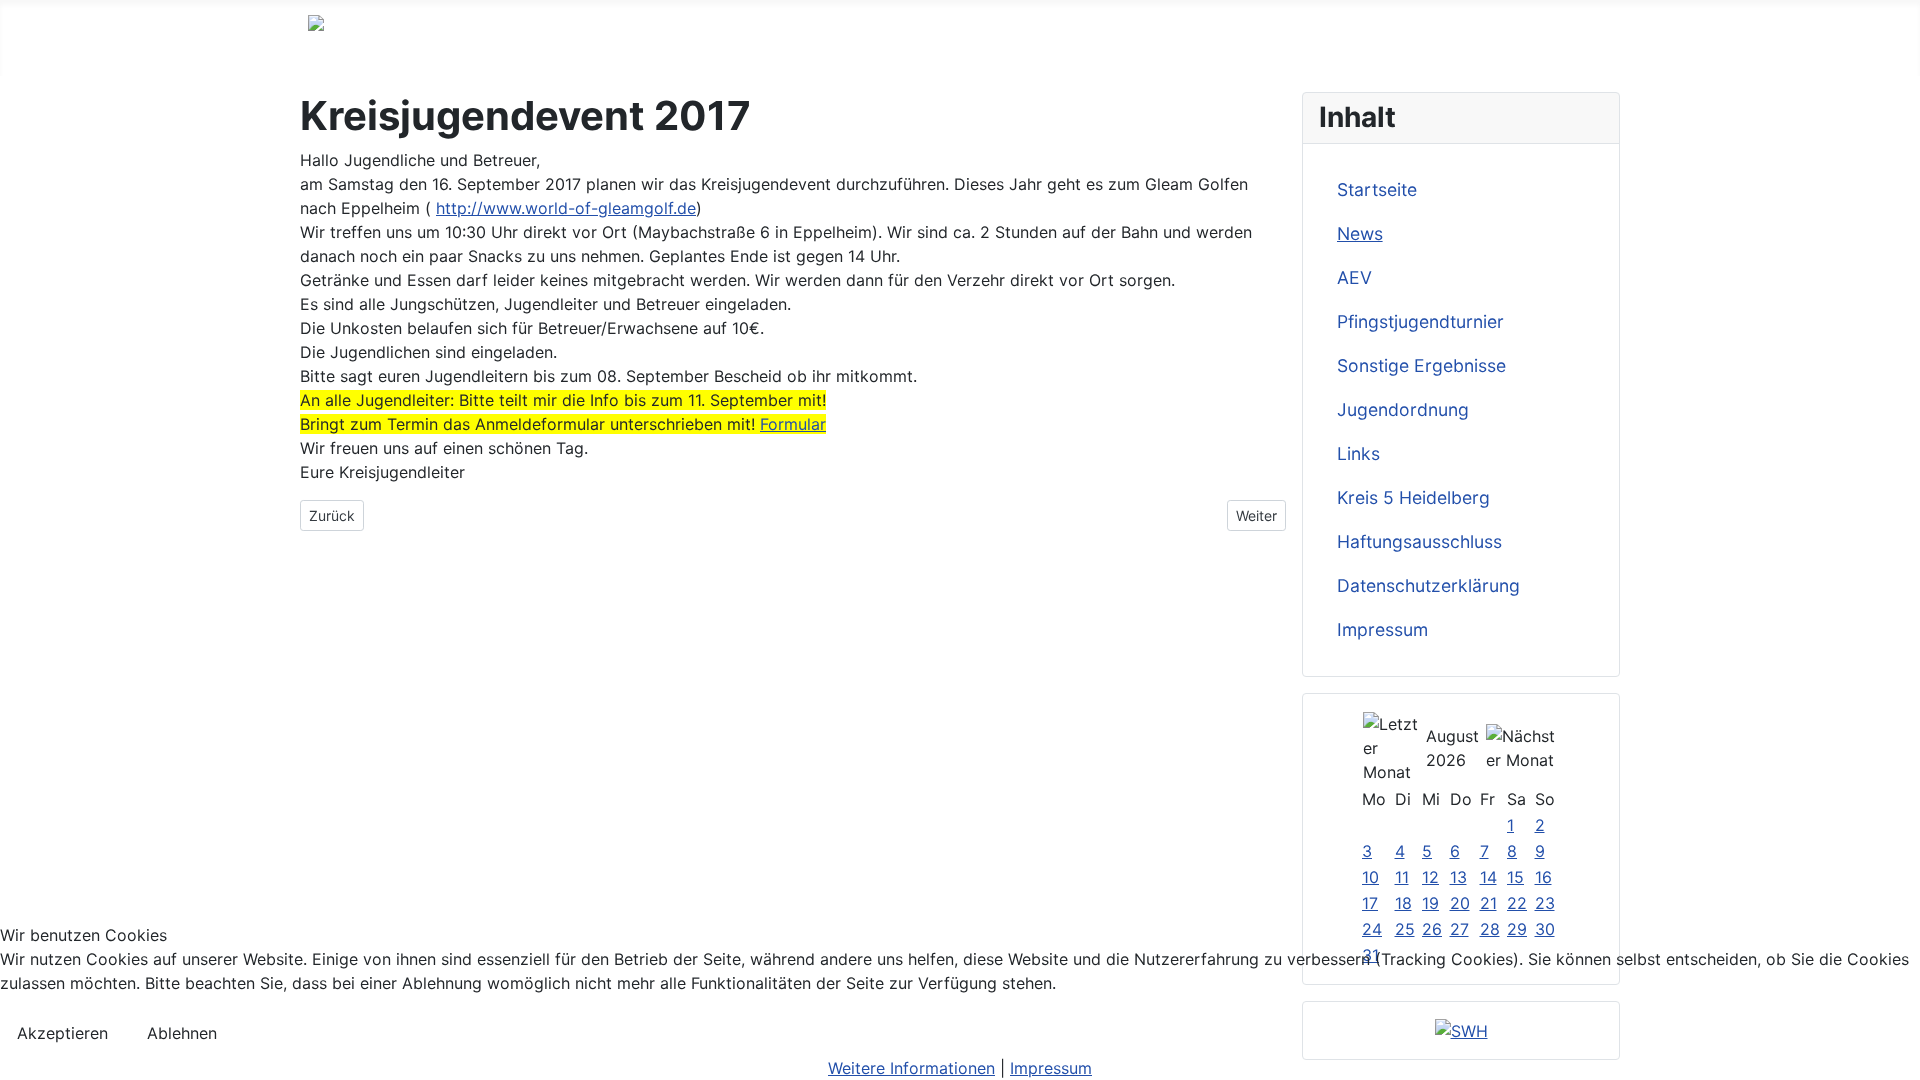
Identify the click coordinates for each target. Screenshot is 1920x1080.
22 (1517, 903)
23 (1545, 903)
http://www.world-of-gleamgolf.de (566, 208)
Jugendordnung (1403, 409)
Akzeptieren (62, 1033)
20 (1460, 903)
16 (1543, 877)
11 (1402, 877)
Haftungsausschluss (1419, 541)
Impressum (1382, 629)
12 (1430, 877)
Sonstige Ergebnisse (1421, 365)
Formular (793, 424)
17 (1370, 903)
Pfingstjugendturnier (1420, 321)
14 (1488, 877)
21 (1488, 903)
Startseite (1377, 189)
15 (1515, 877)
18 (1403, 903)
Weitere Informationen (911, 1068)
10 (1370, 877)
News (1360, 233)
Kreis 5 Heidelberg (1413, 497)
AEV (1354, 277)
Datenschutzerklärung (1428, 585)
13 (1458, 877)
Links (1358, 453)
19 (1430, 903)
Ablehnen (182, 1033)
